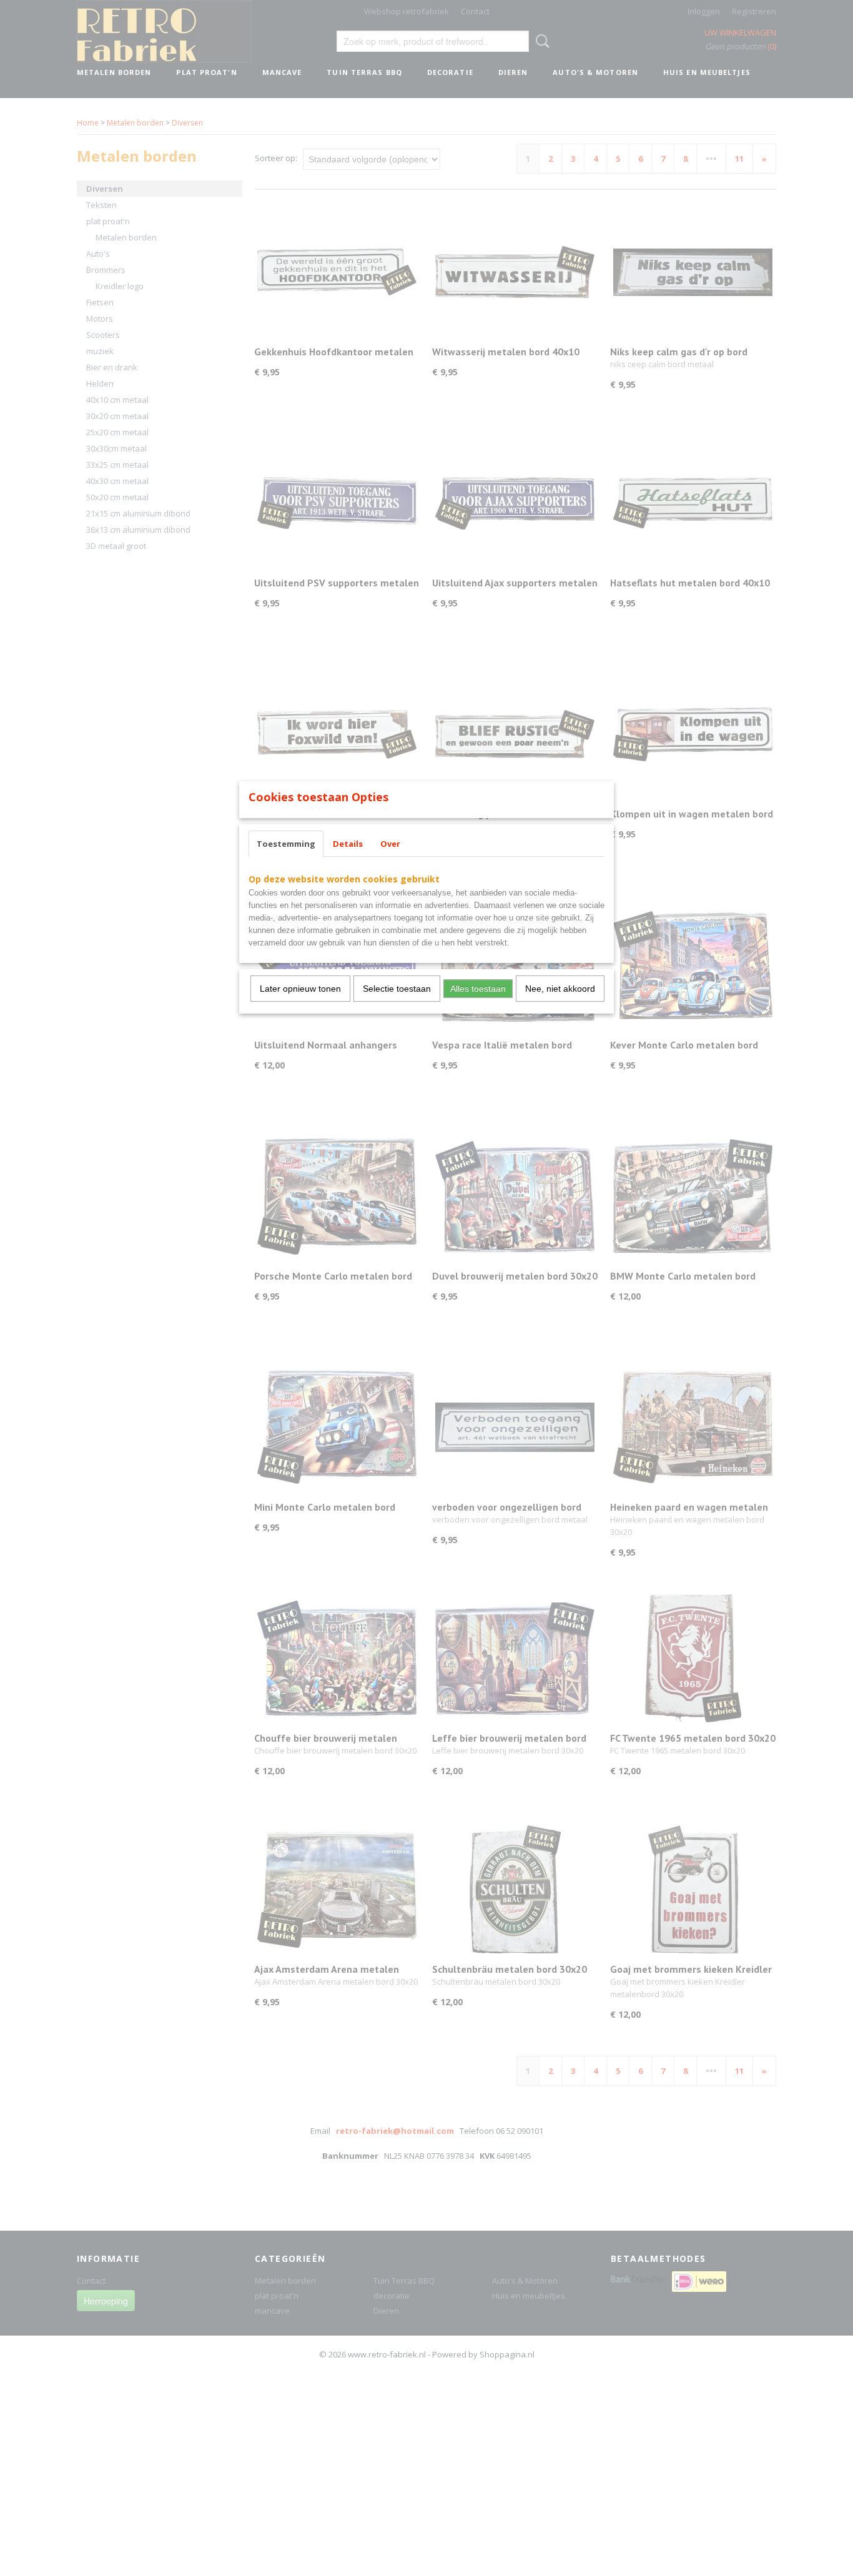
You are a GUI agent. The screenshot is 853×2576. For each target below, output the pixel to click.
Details (348, 844)
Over (390, 844)
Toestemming (286, 844)
